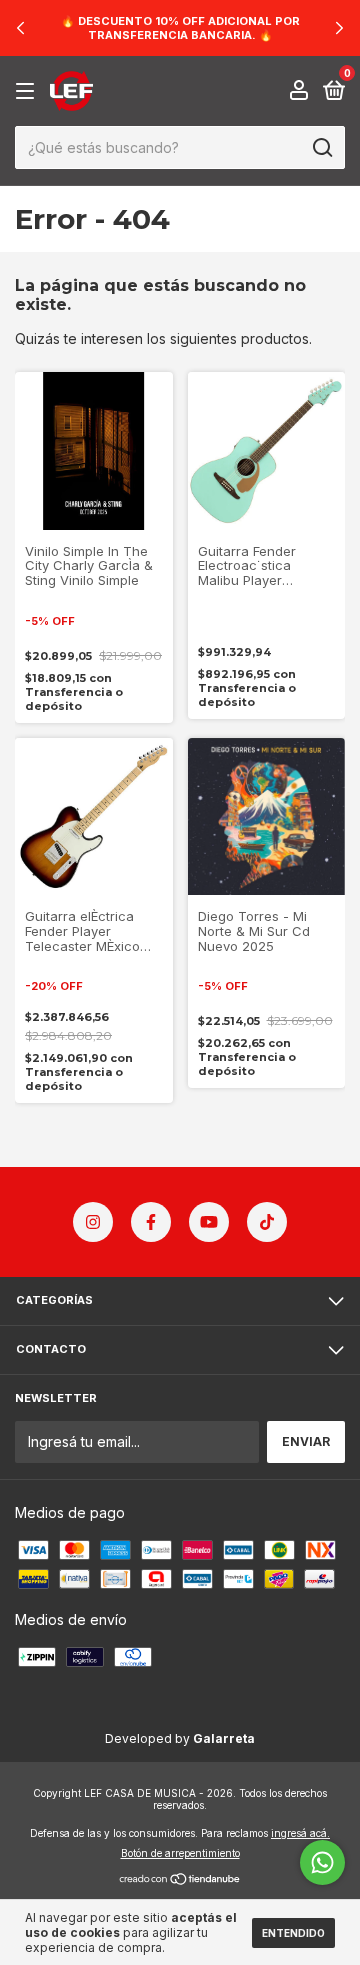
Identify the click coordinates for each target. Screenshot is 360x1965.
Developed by (180, 1738)
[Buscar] (321, 148)
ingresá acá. (300, 1833)
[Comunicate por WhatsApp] (322, 1862)
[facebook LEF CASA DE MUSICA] (151, 1222)
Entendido (293, 1933)
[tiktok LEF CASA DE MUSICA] (267, 1222)
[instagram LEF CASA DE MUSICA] (93, 1222)
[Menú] (28, 91)
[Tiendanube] (180, 1880)
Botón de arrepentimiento (180, 1853)
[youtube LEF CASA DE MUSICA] (209, 1222)
